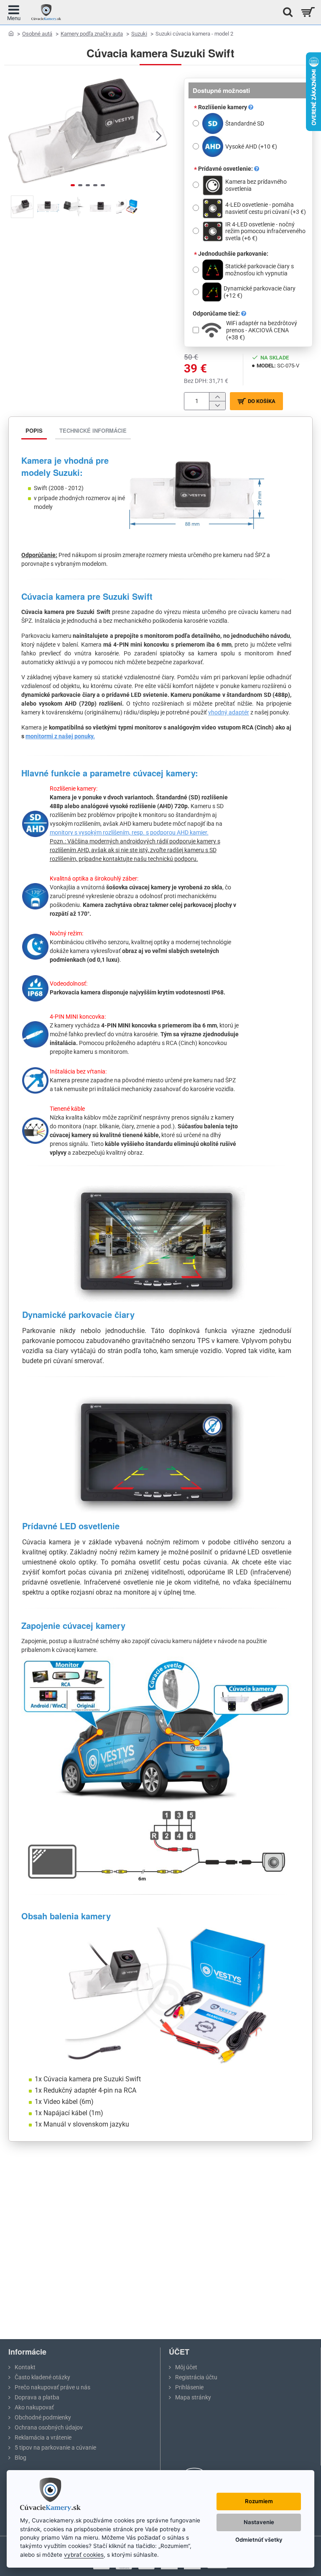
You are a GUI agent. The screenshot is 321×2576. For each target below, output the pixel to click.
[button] (17, 135)
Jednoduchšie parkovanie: (233, 254)
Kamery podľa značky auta (92, 34)
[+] (217, 397)
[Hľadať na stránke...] (285, 12)
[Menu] (14, 12)
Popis (34, 430)
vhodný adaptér (229, 712)
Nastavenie (259, 2522)
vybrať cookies (84, 2555)
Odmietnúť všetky (259, 2540)
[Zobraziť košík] (307, 12)
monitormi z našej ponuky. (60, 736)
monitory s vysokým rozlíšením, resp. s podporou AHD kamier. (129, 832)
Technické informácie (93, 430)
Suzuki (139, 34)
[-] (217, 405)
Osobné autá (37, 34)
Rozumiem (259, 2501)
